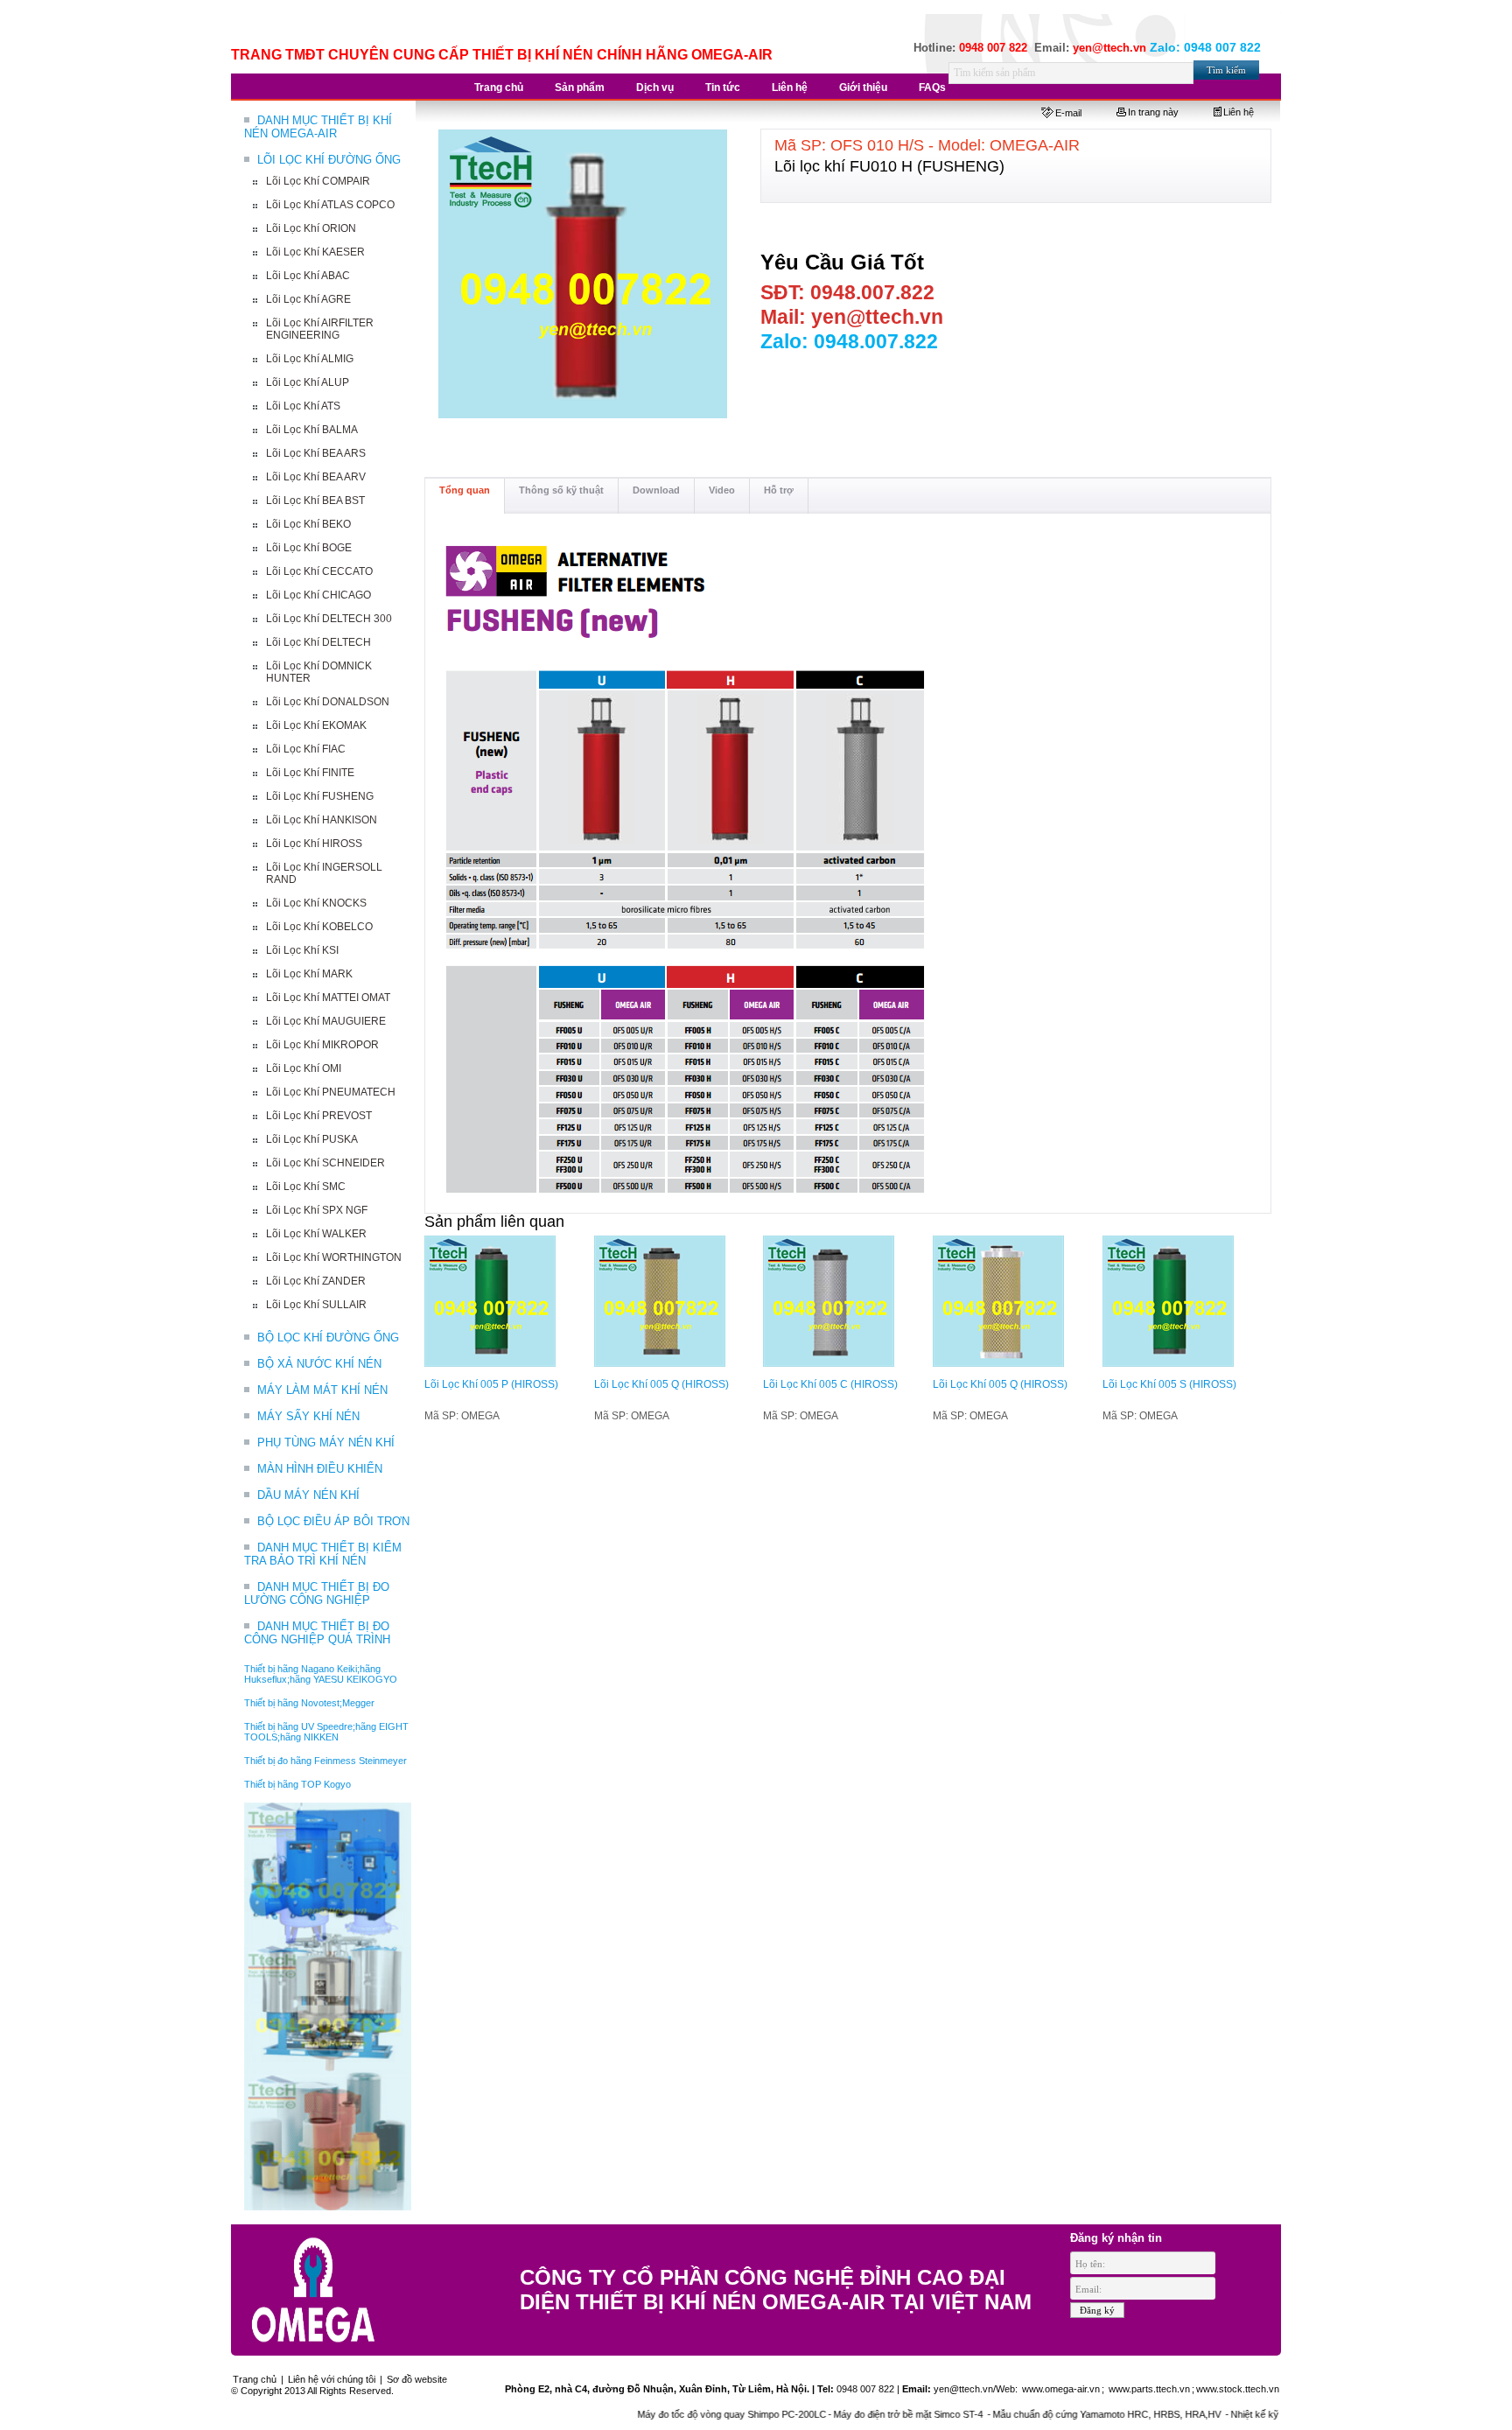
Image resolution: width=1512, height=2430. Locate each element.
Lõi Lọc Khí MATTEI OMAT (328, 998)
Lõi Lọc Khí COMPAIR (318, 181)
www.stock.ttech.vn (1238, 2389)
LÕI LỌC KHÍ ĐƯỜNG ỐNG (329, 160)
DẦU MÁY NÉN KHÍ (308, 1495)
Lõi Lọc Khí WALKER (316, 1234)
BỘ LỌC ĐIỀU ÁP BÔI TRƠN (333, 1521)
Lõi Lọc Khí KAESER (315, 252)
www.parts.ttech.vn (1149, 2389)
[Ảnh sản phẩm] (584, 275)
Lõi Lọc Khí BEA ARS (316, 453)
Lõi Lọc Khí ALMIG (310, 359)
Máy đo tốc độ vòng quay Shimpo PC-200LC (678, 2414)
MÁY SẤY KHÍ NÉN (308, 1416)
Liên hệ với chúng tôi (332, 2379)
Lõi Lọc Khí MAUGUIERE (326, 1021)
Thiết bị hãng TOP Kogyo (297, 1784)
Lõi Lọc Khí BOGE (309, 548)
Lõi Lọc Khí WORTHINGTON (334, 1257)
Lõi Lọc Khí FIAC (306, 749)
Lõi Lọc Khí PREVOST (319, 1116)
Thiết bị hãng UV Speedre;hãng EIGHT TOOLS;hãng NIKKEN (326, 1732)
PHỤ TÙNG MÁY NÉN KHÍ (326, 1443)
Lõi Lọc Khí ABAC (308, 276)
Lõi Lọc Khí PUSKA (312, 1139)
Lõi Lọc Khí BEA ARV (316, 477)
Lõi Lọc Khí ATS (303, 406)
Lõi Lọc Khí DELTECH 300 (329, 619)
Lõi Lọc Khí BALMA (312, 430)
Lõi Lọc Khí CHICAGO (318, 595)
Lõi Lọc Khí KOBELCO (319, 927)
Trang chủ (255, 2379)
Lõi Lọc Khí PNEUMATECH (331, 1092)
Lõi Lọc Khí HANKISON (322, 820)
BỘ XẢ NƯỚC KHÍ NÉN (319, 1364)
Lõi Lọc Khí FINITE (310, 773)
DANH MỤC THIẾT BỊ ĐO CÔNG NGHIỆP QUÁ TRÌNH (317, 1633)
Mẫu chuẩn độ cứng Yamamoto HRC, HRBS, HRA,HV (1054, 2414)
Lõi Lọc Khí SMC (306, 1187)
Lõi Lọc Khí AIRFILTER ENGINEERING (320, 329)
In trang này (1153, 112)
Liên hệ (1239, 112)
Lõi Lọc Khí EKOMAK (316, 725)
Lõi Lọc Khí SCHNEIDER (325, 1163)
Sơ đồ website (417, 2379)
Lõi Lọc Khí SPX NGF (317, 1210)
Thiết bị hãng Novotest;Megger (309, 1703)
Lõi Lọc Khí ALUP (308, 382)
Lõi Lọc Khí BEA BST (315, 501)
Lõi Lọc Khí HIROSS (314, 844)
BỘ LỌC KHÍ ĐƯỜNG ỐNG (328, 1338)
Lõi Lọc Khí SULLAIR (316, 1305)
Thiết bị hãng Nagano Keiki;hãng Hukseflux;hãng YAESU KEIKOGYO (321, 1674)
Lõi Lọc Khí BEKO (308, 524)
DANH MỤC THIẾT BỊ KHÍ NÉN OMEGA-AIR (318, 127)
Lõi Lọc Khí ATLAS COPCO (330, 205)
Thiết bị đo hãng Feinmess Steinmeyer (325, 1761)
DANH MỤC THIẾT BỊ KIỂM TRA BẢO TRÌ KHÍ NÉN (323, 1554)
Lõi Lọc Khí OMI (304, 1068)
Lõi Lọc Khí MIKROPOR (322, 1045)
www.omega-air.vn (1060, 2389)
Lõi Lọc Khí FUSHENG (320, 796)
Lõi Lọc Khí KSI (302, 950)
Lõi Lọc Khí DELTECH (318, 642)
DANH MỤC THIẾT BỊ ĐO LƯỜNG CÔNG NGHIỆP (317, 1593)
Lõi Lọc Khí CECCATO (319, 571)
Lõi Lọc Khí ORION (311, 228)
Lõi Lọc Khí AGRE (308, 299)
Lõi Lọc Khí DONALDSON (328, 702)
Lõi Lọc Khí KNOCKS (316, 903)
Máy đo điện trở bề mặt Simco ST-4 (856, 2414)
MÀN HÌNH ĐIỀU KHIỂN (320, 1469)
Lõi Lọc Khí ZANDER (316, 1281)
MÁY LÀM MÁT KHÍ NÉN (322, 1390)
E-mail (1068, 113)
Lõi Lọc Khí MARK (309, 974)
